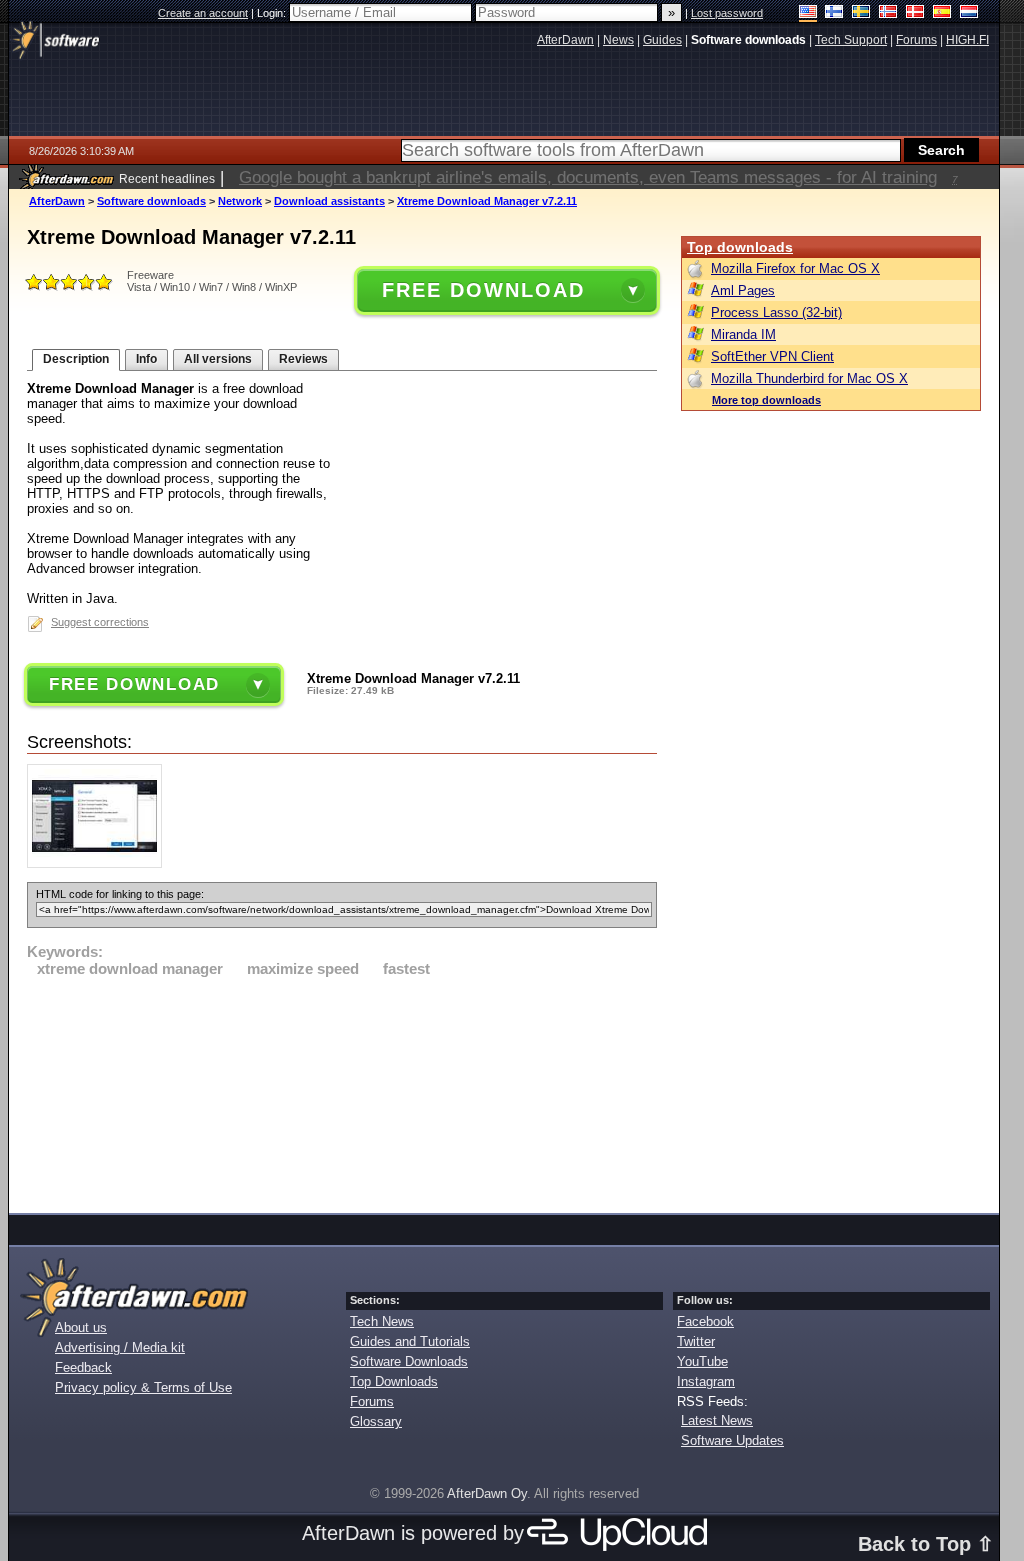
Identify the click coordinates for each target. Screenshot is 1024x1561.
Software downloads (151, 201)
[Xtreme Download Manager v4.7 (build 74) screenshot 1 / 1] (99, 863)
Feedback (83, 1367)
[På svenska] (861, 13)
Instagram (706, 1381)
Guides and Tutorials (410, 1341)
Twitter (696, 1341)
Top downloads (740, 247)
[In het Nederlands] (969, 13)
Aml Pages (743, 290)
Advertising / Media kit (120, 1347)
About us (81, 1327)
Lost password (727, 13)
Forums (372, 1401)
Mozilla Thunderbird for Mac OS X (809, 378)
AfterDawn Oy (487, 1493)
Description (76, 359)
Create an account (203, 13)
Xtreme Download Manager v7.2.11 (487, 201)
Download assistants (329, 201)
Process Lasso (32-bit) (776, 312)
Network (240, 201)
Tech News (382, 1321)
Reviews (303, 359)
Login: (273, 13)
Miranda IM (743, 334)
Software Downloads (409, 1361)
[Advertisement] (342, 1092)
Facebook (705, 1321)
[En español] (942, 13)
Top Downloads (394, 1381)
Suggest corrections (100, 622)
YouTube (702, 1361)
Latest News (717, 1420)
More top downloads (766, 400)
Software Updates (732, 1440)
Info (146, 359)
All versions (218, 359)
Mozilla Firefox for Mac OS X (795, 268)
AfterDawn (57, 201)
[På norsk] (888, 13)
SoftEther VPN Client (772, 356)
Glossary (376, 1421)
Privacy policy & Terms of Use (143, 1387)
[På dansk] (915, 13)
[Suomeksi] (834, 13)
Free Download (483, 290)
